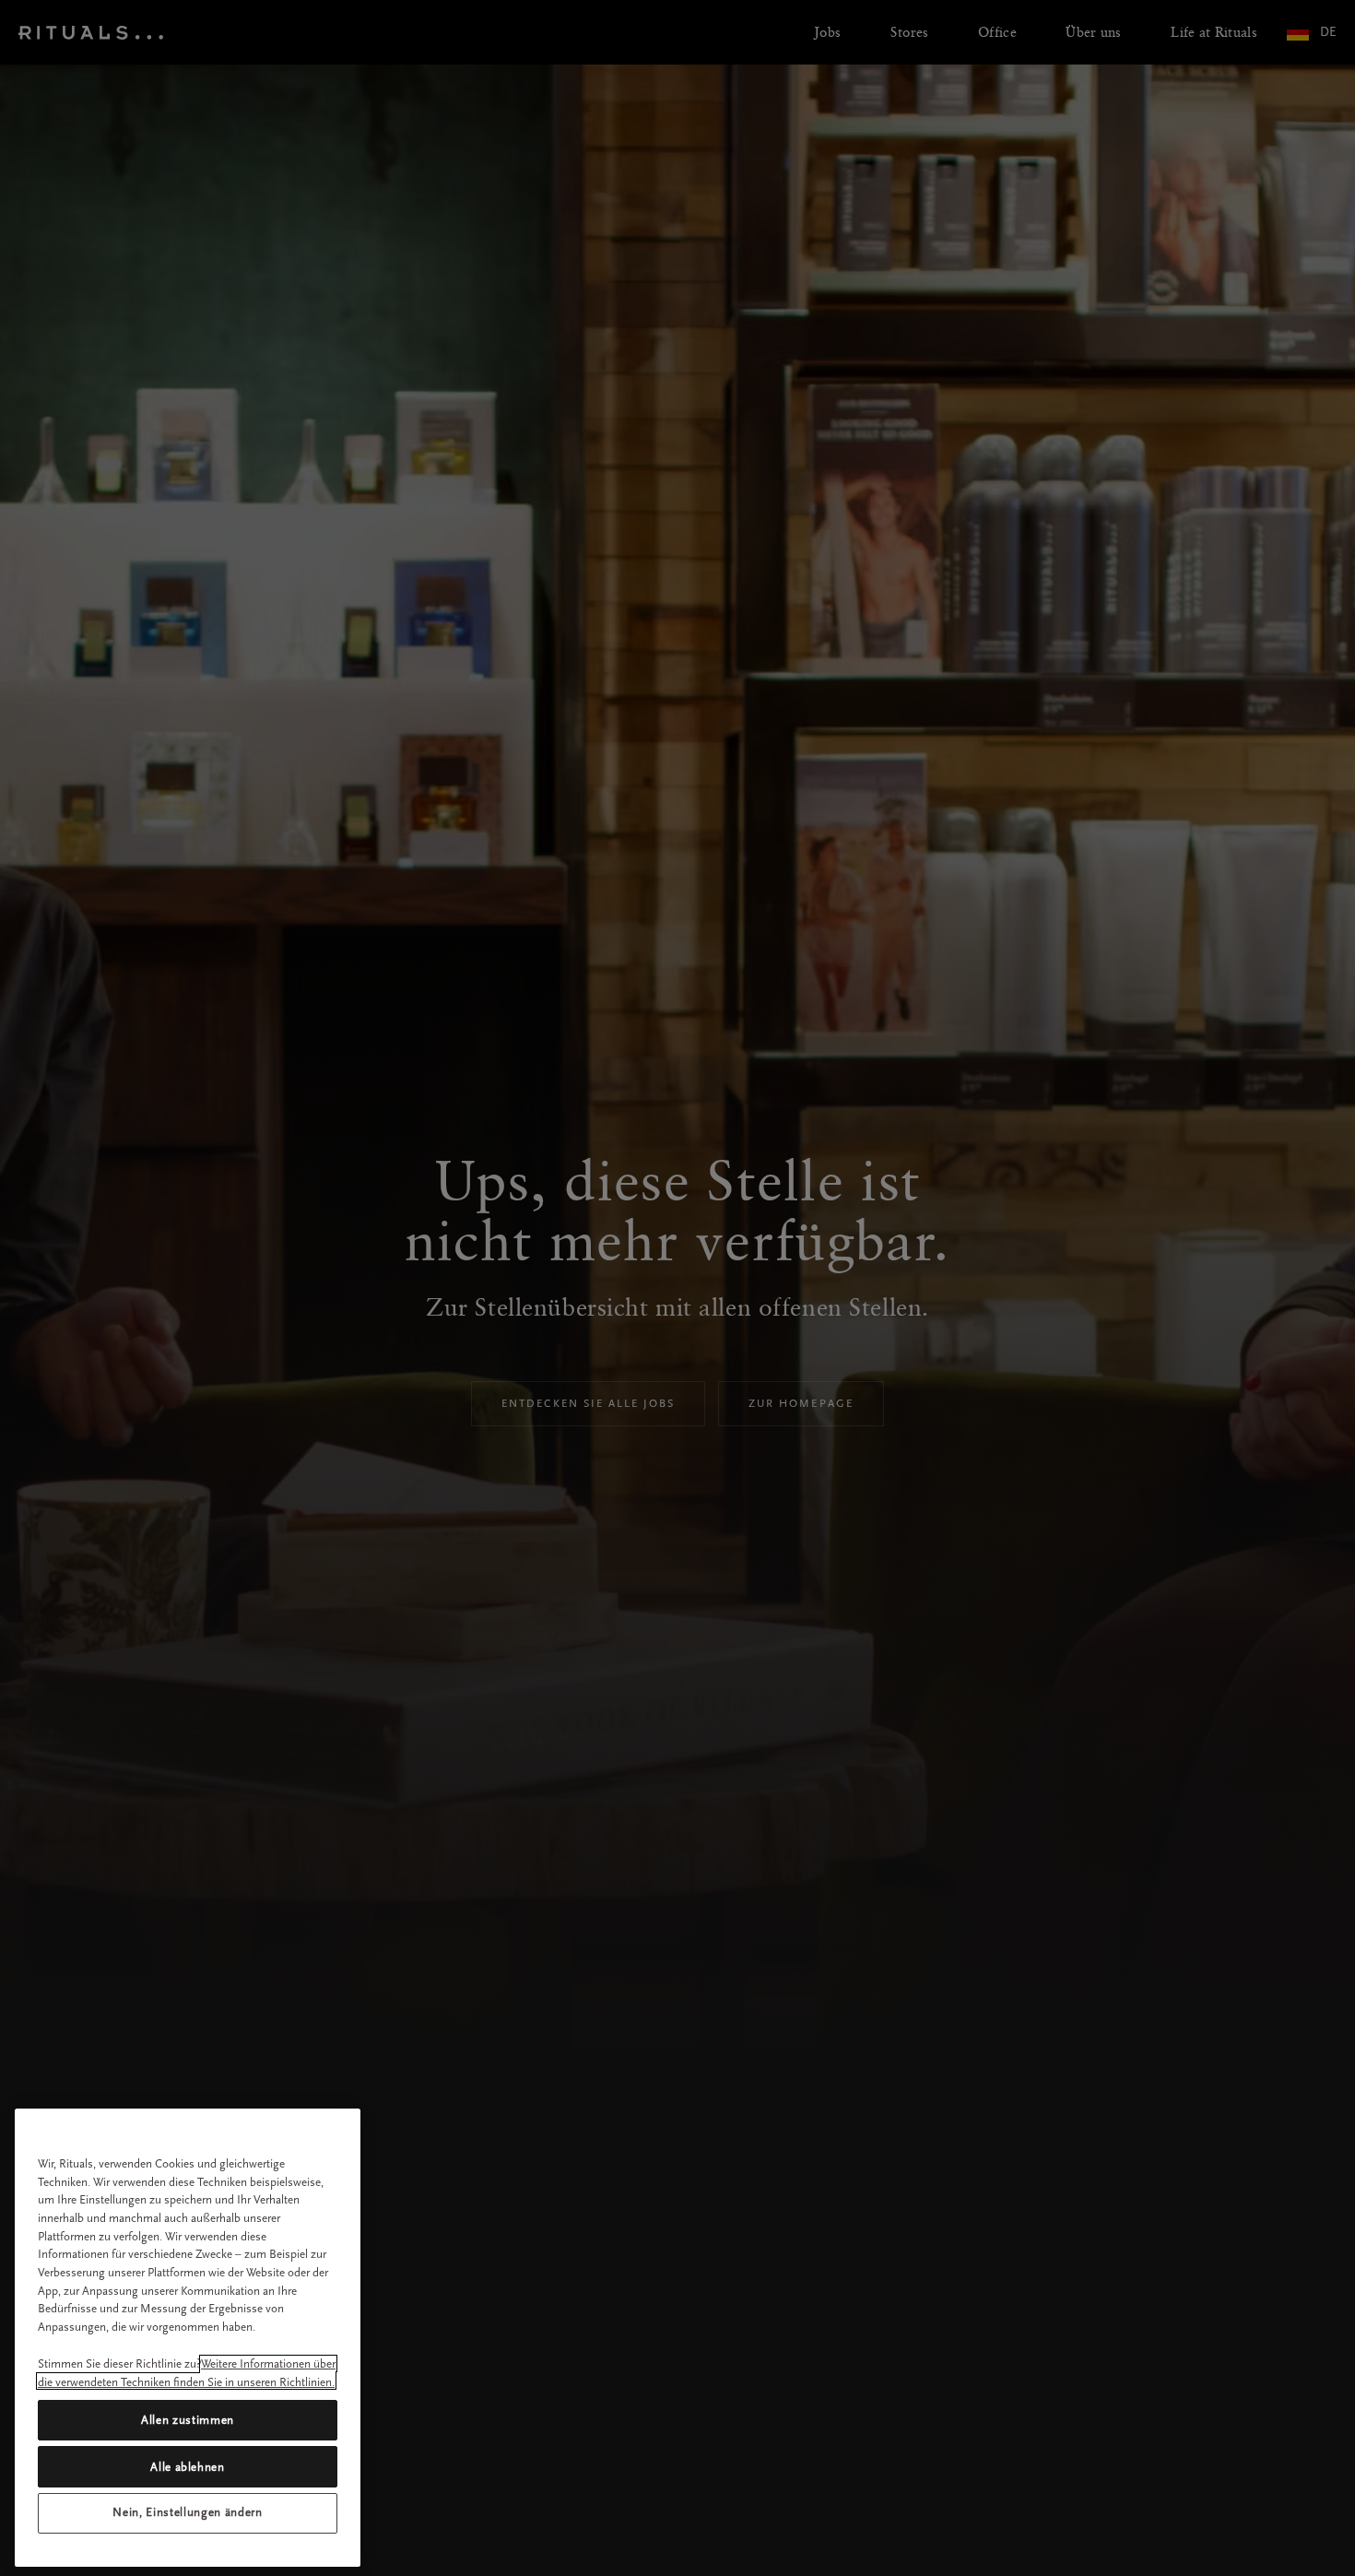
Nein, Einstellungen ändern (187, 2513)
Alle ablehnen (188, 2466)
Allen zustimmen (188, 2420)
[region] (188, 2338)
